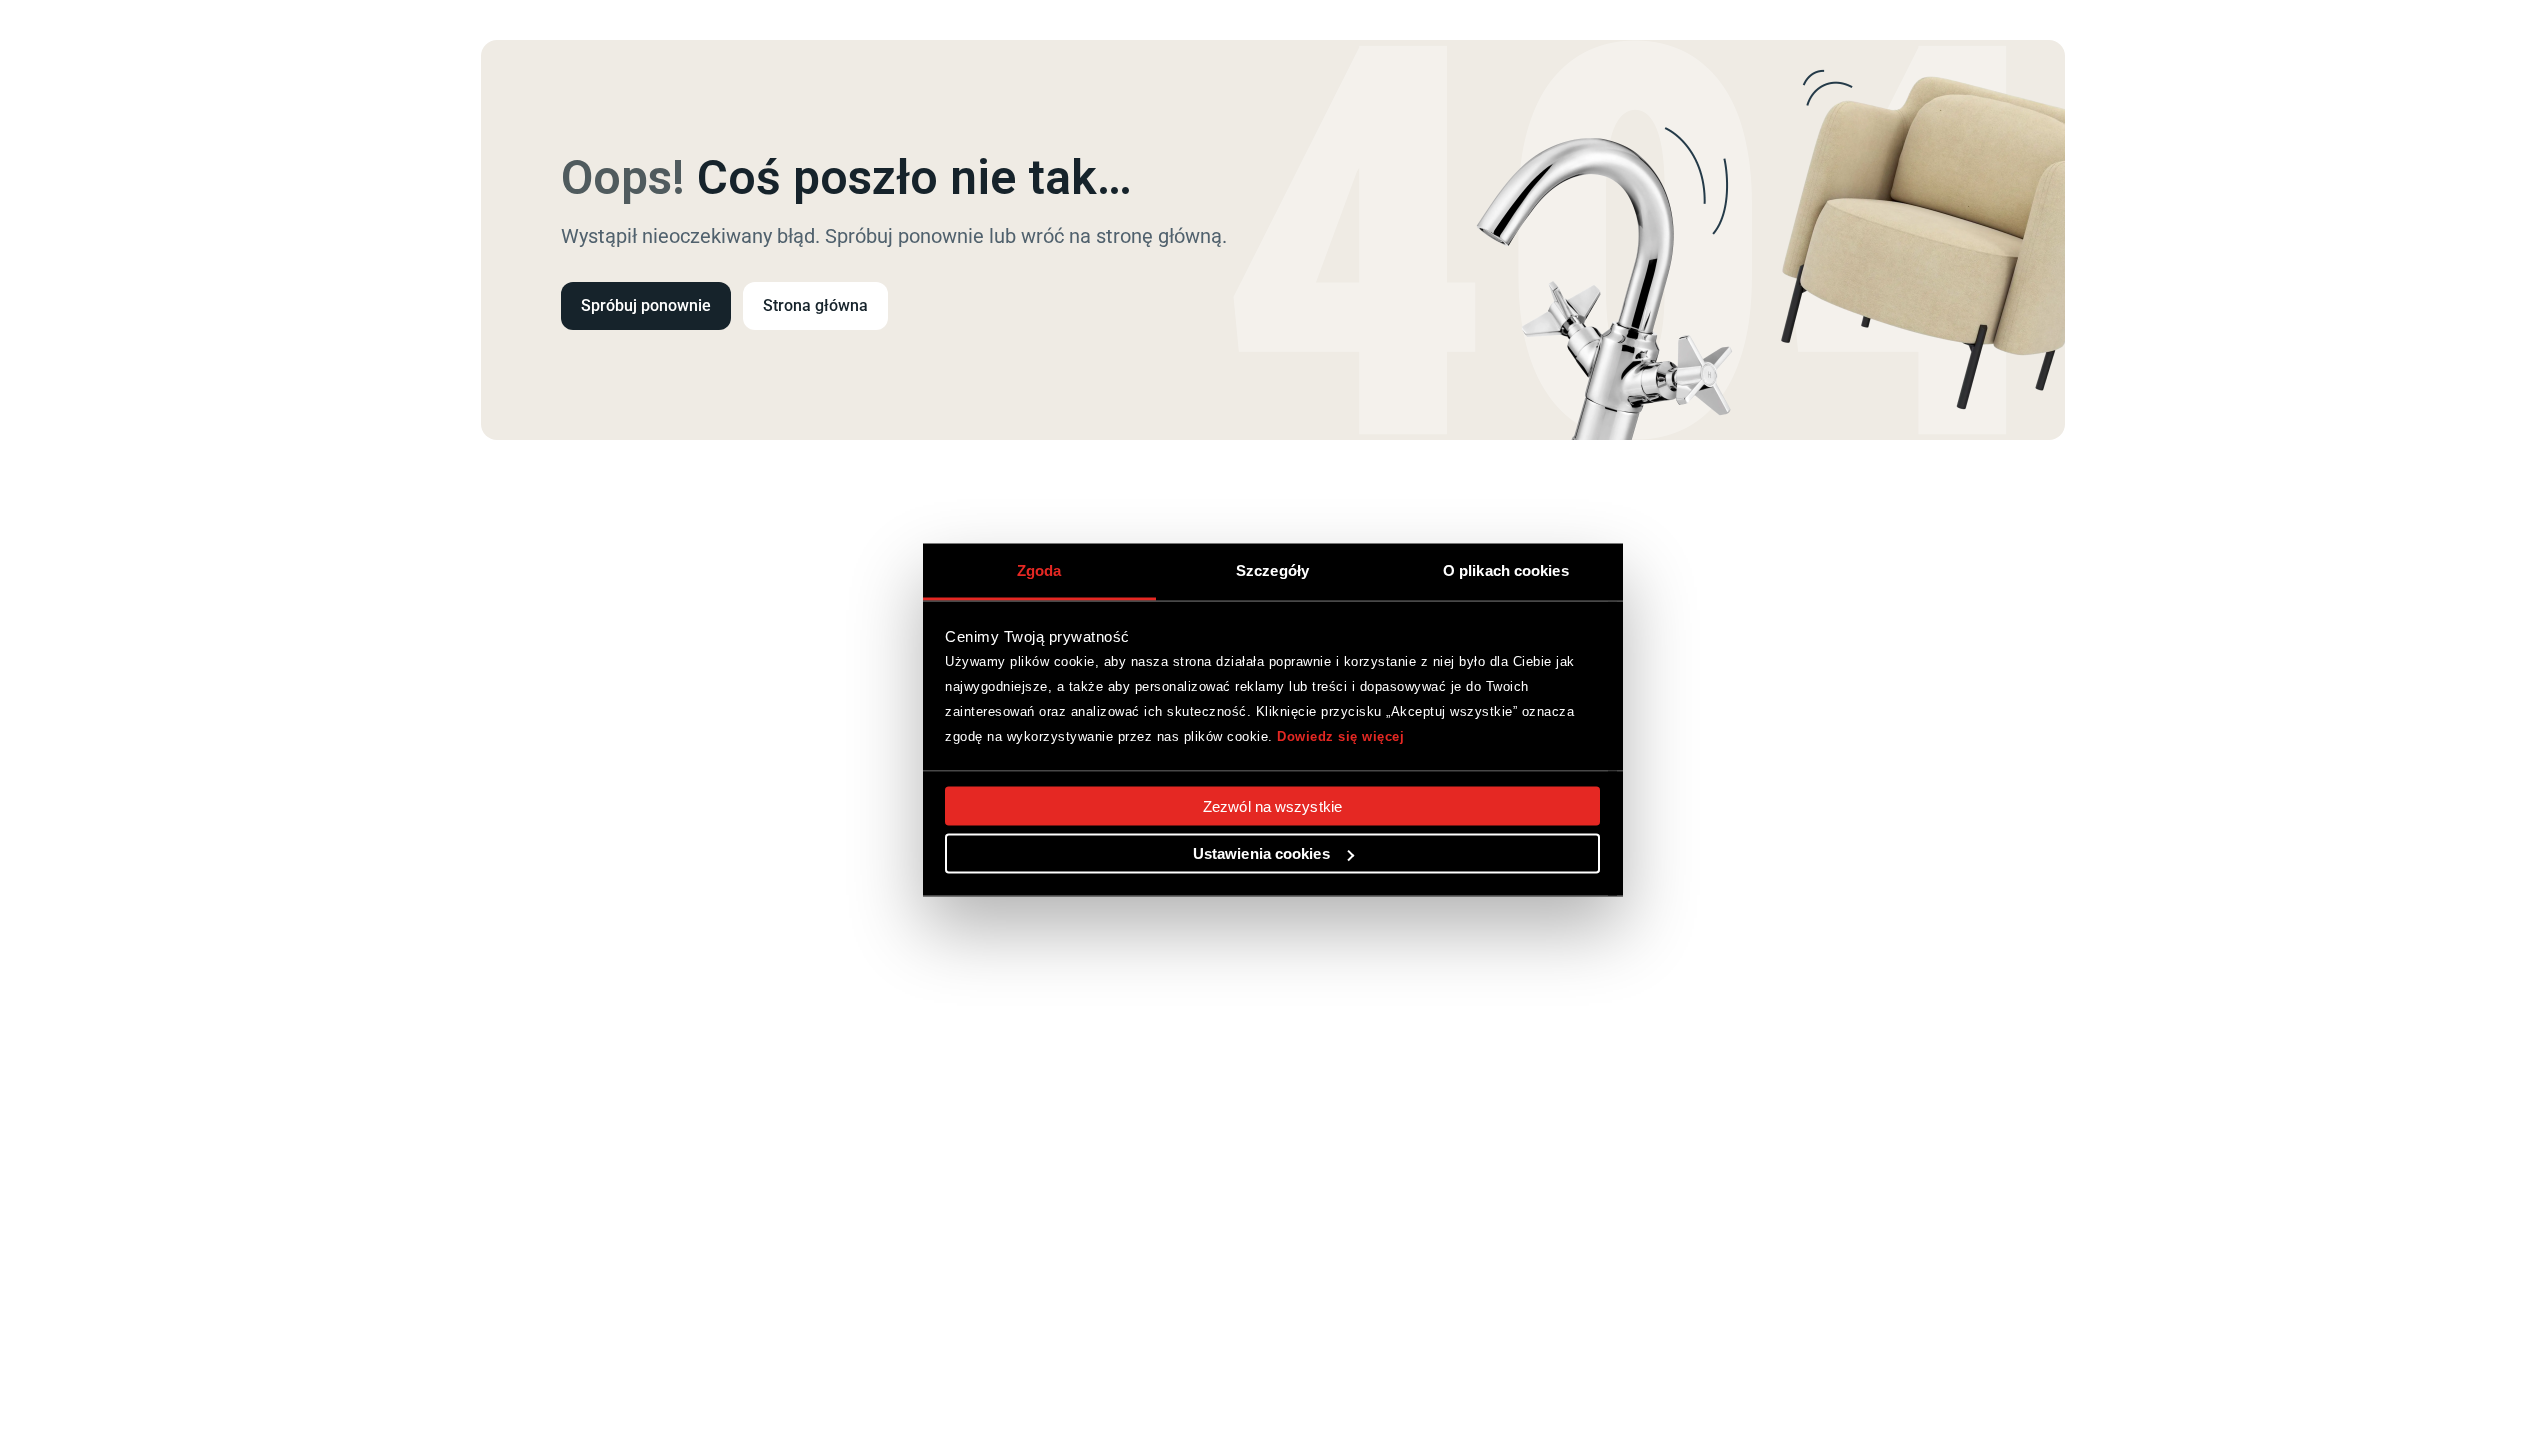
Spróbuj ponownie (646, 305)
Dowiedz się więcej (1340, 735)
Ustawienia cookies (1261, 853)
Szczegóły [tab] (1272, 570)
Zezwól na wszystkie (1272, 806)
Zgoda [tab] (1039, 570)
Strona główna (815, 305)
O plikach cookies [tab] (1506, 570)
